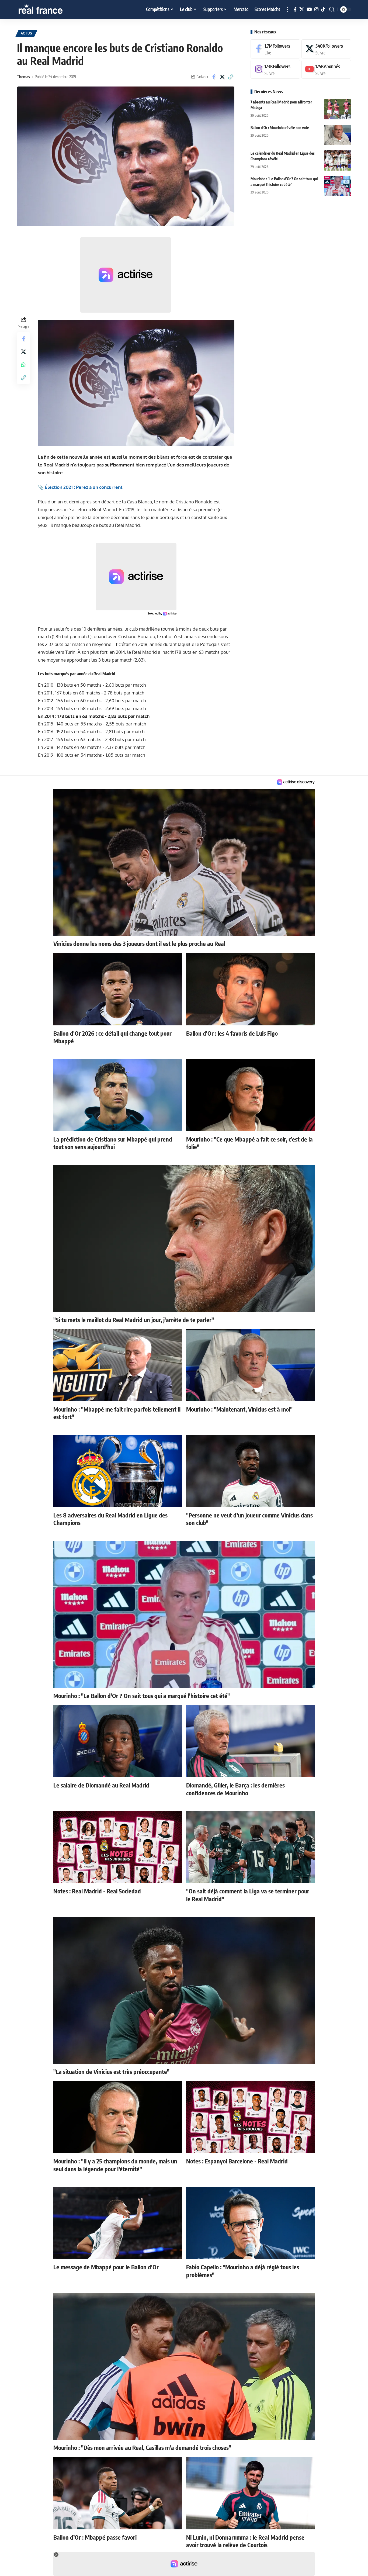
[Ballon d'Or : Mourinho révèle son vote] (338, 135)
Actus (27, 33)
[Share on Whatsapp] (23, 365)
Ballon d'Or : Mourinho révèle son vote (280, 128)
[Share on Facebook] (214, 77)
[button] (287, 9)
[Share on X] (222, 77)
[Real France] (52, 9)
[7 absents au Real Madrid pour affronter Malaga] (338, 109)
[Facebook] (295, 10)
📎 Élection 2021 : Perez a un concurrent (80, 487)
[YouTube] (309, 10)
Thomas (23, 77)
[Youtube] (326, 69)
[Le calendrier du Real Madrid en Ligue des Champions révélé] (338, 160)
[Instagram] (316, 10)
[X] (302, 10)
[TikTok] (323, 10)
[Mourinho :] (338, 186)
